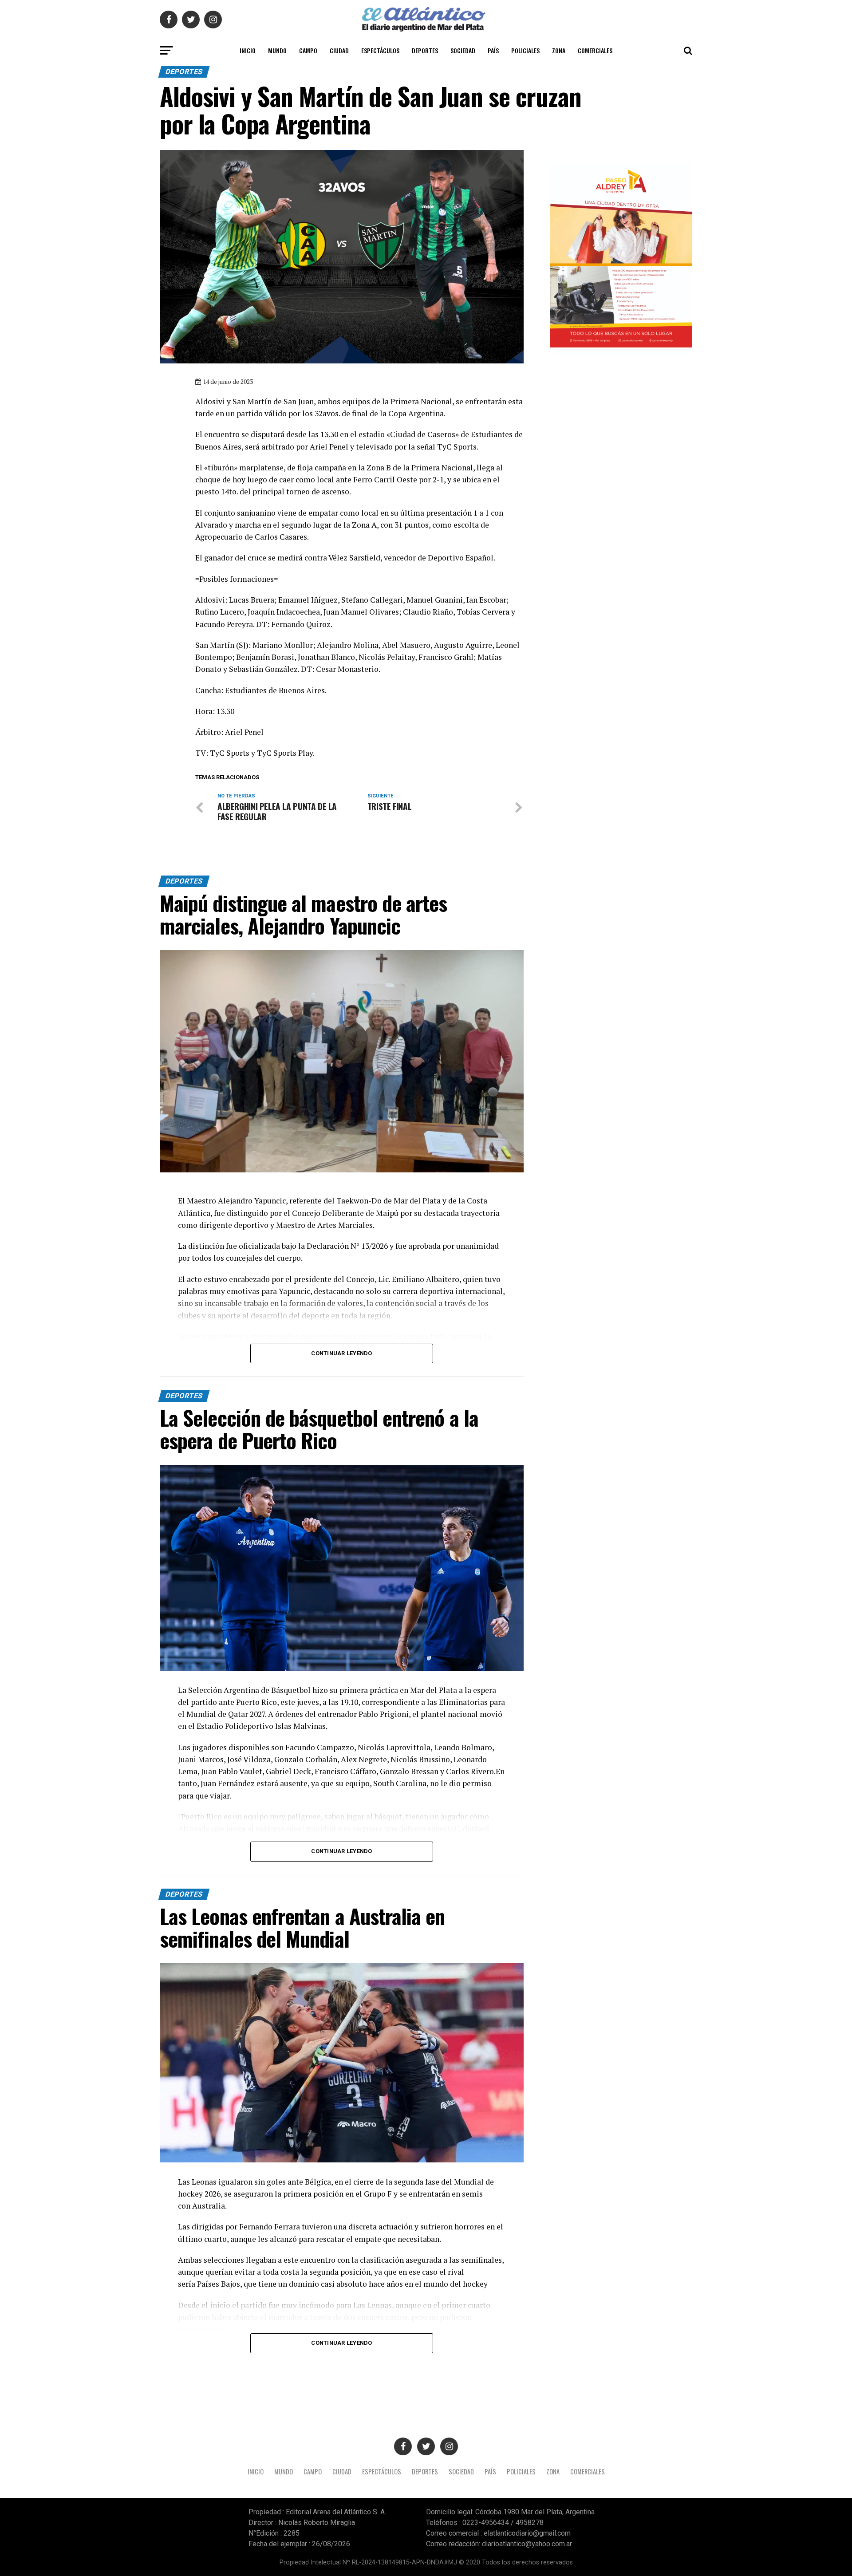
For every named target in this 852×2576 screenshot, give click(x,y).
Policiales (525, 50)
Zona (559, 50)
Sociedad (463, 50)
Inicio (248, 50)
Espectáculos (380, 50)
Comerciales (595, 50)
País (493, 50)
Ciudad (339, 50)
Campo (308, 50)
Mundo (277, 50)
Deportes (425, 50)
